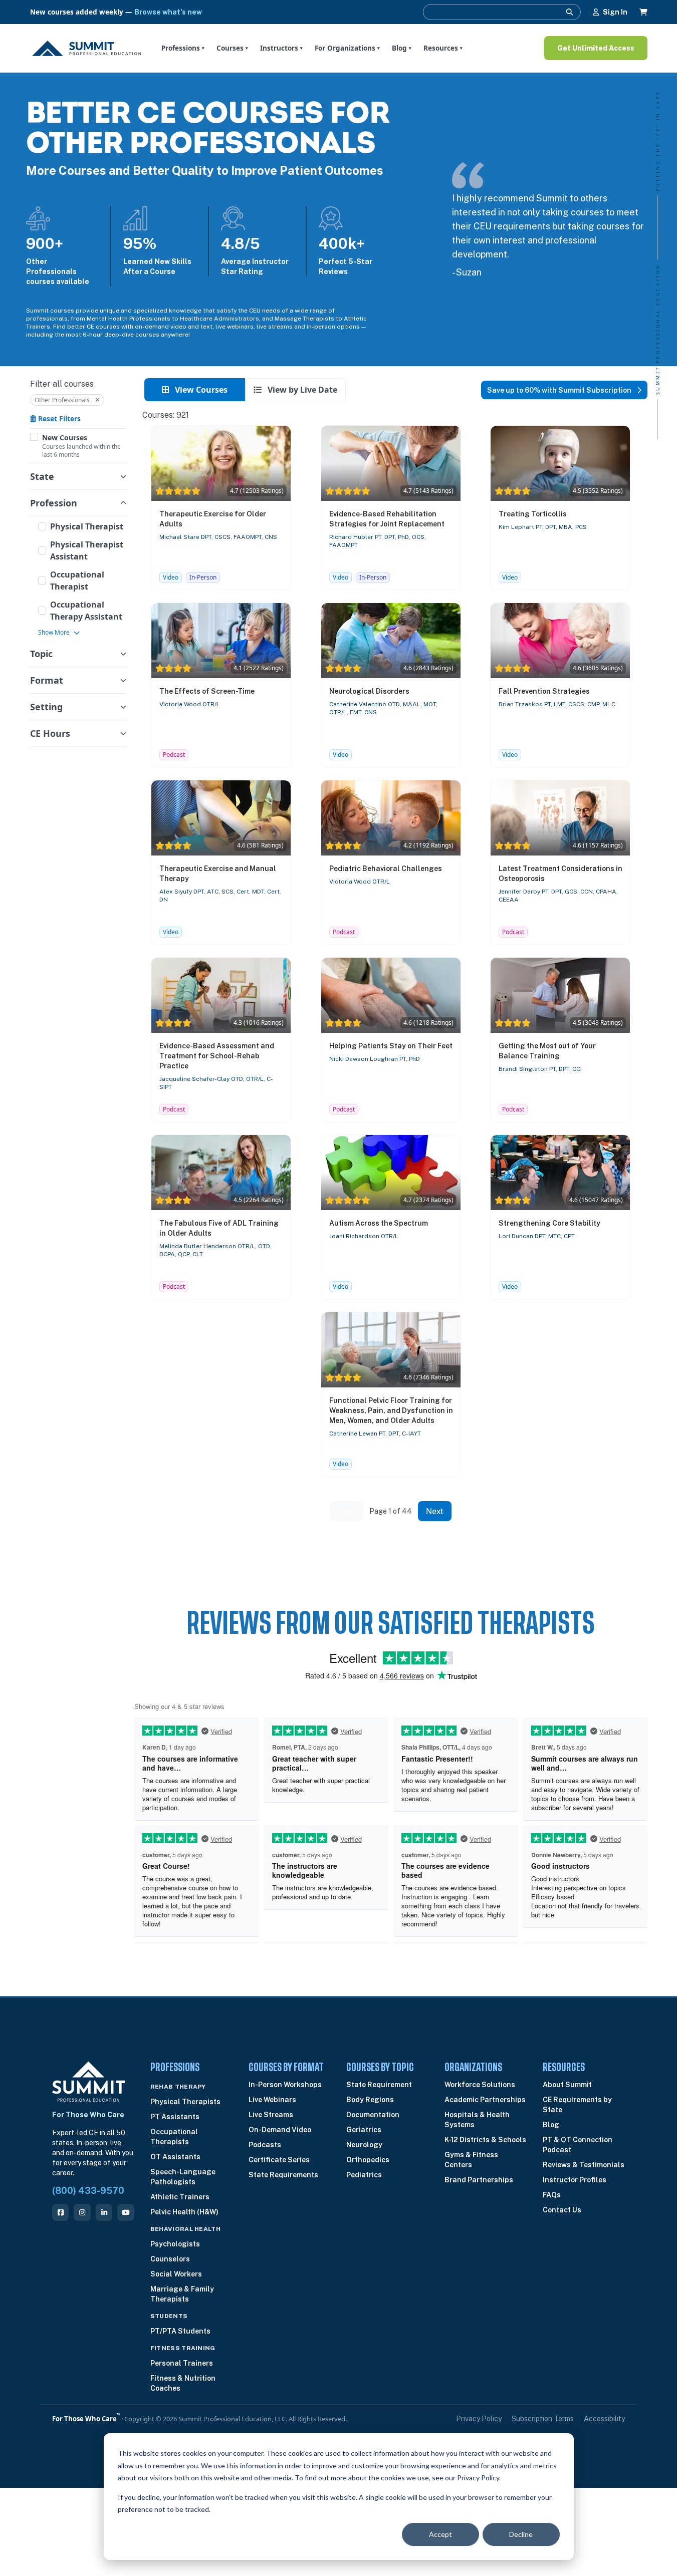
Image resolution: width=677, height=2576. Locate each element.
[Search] (570, 12)
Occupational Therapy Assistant (86, 611)
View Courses (200, 390)
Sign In (615, 12)
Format (47, 680)
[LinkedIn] (104, 2212)
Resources (443, 48)
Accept (440, 2534)
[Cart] (643, 12)
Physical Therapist (87, 526)
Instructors (281, 48)
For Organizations (347, 48)
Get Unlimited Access (596, 48)
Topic (41, 654)
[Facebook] (60, 2212)
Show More (54, 633)
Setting (46, 707)
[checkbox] (34, 437)
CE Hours (50, 733)
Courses (232, 48)
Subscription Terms (543, 2419)
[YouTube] (126, 2212)
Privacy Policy (479, 2419)
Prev (347, 1511)
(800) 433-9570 (88, 2191)
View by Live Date (301, 390)
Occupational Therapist (77, 581)
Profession (54, 503)
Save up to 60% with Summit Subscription (560, 390)
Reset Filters (58, 418)
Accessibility (604, 2419)
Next (435, 1511)
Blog (402, 48)
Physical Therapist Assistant (87, 550)
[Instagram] (82, 2212)
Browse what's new (168, 12)
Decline (521, 2534)
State (42, 476)
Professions (183, 48)
